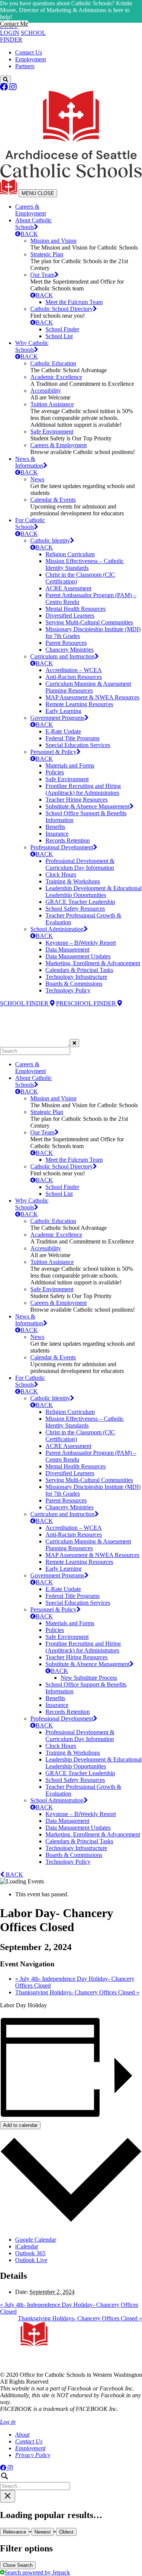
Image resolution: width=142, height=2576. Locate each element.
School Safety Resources (75, 909)
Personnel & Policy (53, 752)
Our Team (42, 275)
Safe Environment (52, 431)
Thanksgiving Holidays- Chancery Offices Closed (77, 1992)
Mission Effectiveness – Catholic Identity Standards (85, 564)
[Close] (74, 1043)
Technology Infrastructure (76, 977)
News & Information (29, 462)
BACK (29, 234)
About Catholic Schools (34, 224)
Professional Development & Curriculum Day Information (80, 864)
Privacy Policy (33, 2455)
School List (59, 336)
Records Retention (68, 840)
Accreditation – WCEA (74, 670)
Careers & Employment (30, 210)
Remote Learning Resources (79, 704)
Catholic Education (53, 363)
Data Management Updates (78, 956)
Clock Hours (61, 875)
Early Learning (63, 711)
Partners (25, 66)
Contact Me (14, 24)
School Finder (62, 329)
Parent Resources (66, 643)
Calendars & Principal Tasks (79, 970)
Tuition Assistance (52, 404)
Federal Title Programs (73, 738)
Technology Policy (68, 990)
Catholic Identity (50, 541)
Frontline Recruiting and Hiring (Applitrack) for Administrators (83, 789)
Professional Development (62, 847)
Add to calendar (20, 2125)
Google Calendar (36, 2240)
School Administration (57, 929)
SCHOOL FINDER (25, 1003)
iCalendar (27, 2246)
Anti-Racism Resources (74, 677)
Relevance (15, 2532)
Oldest (66, 2532)
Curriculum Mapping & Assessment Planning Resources (88, 687)
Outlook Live (31, 2260)
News (37, 479)
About (22, 2435)
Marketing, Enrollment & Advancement (93, 963)
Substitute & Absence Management (87, 806)
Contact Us (29, 52)
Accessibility (46, 391)
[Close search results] (8, 2496)
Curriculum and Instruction (62, 656)
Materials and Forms (70, 765)
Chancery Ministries (69, 650)
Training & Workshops (73, 881)
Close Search (18, 2565)
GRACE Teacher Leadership (80, 902)
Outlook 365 (30, 2253)
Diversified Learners (70, 616)
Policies (55, 772)
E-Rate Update (63, 731)
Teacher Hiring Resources (76, 800)
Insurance (57, 834)
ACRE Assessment (68, 588)
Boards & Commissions (74, 984)
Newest (43, 2532)
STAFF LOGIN (10, 29)
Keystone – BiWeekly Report (81, 943)
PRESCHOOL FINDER (87, 1003)
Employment (30, 59)
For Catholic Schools (30, 523)
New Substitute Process (89, 1678)
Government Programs (57, 718)
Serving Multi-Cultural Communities (89, 622)
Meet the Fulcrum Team (74, 302)
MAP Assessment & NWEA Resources (92, 697)
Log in (8, 2422)
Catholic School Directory (62, 309)
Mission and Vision (53, 241)
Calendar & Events (53, 500)
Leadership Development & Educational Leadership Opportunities (94, 892)
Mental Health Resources (76, 609)
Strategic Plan (47, 254)
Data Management (67, 949)
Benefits (55, 827)
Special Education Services (78, 745)
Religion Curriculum (70, 554)
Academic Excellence (56, 377)
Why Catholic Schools (32, 346)
